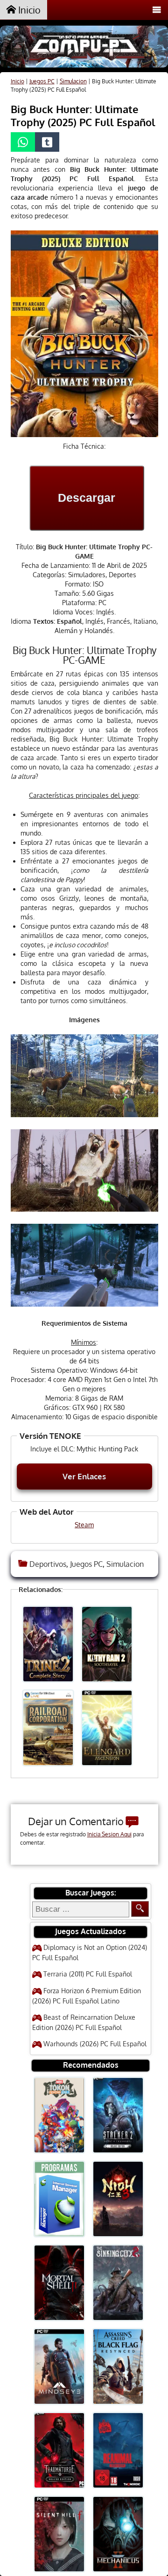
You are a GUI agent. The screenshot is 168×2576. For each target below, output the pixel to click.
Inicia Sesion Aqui (109, 1834)
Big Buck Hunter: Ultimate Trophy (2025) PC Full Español (83, 115)
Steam (84, 1525)
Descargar (87, 498)
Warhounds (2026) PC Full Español (95, 2044)
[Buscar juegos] (140, 1909)
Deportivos (48, 1564)
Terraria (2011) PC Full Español (88, 1974)
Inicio (28, 10)
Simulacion (73, 81)
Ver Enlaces (84, 1476)
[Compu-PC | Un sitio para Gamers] (84, 48)
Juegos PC (42, 81)
